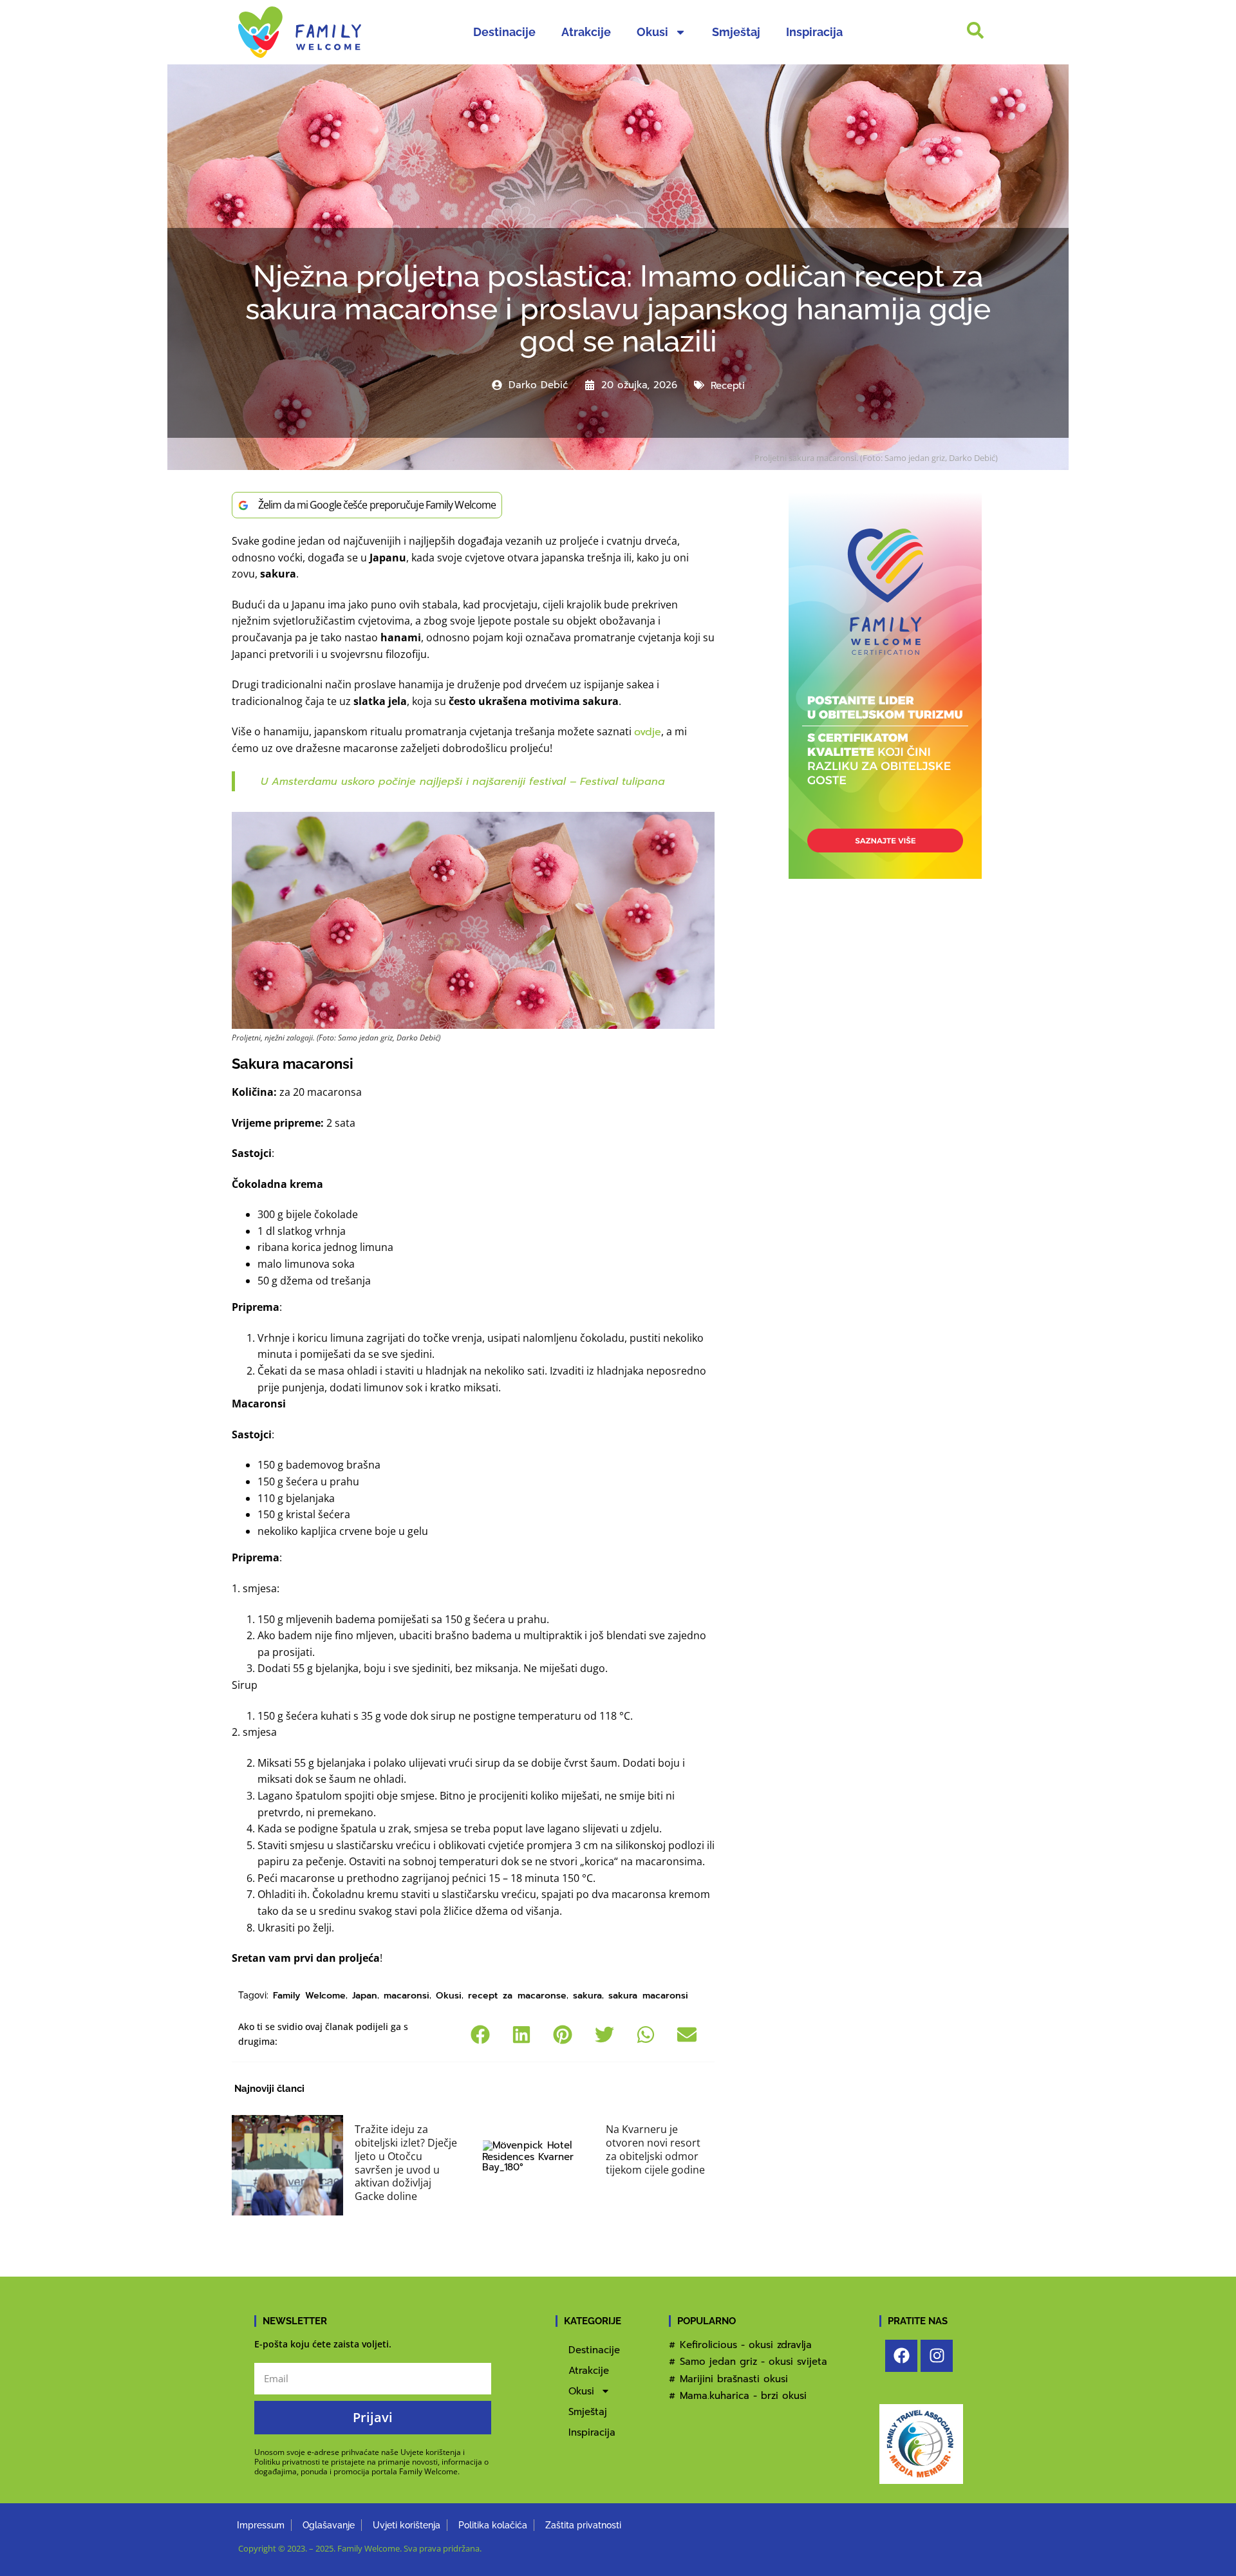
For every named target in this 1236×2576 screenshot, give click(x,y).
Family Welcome (309, 1996)
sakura (587, 1996)
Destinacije (504, 32)
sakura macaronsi (648, 1996)
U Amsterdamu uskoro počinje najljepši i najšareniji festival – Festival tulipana (463, 782)
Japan (365, 1996)
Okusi (652, 32)
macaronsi (407, 1996)
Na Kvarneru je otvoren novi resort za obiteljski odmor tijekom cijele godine (655, 2149)
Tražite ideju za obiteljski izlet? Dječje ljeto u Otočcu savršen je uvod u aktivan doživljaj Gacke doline (406, 2163)
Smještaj (736, 32)
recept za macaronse (517, 1996)
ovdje (648, 732)
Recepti (728, 386)
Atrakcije (586, 32)
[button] (481, 2035)
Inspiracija (814, 32)
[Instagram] (937, 2356)
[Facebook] (901, 2356)
